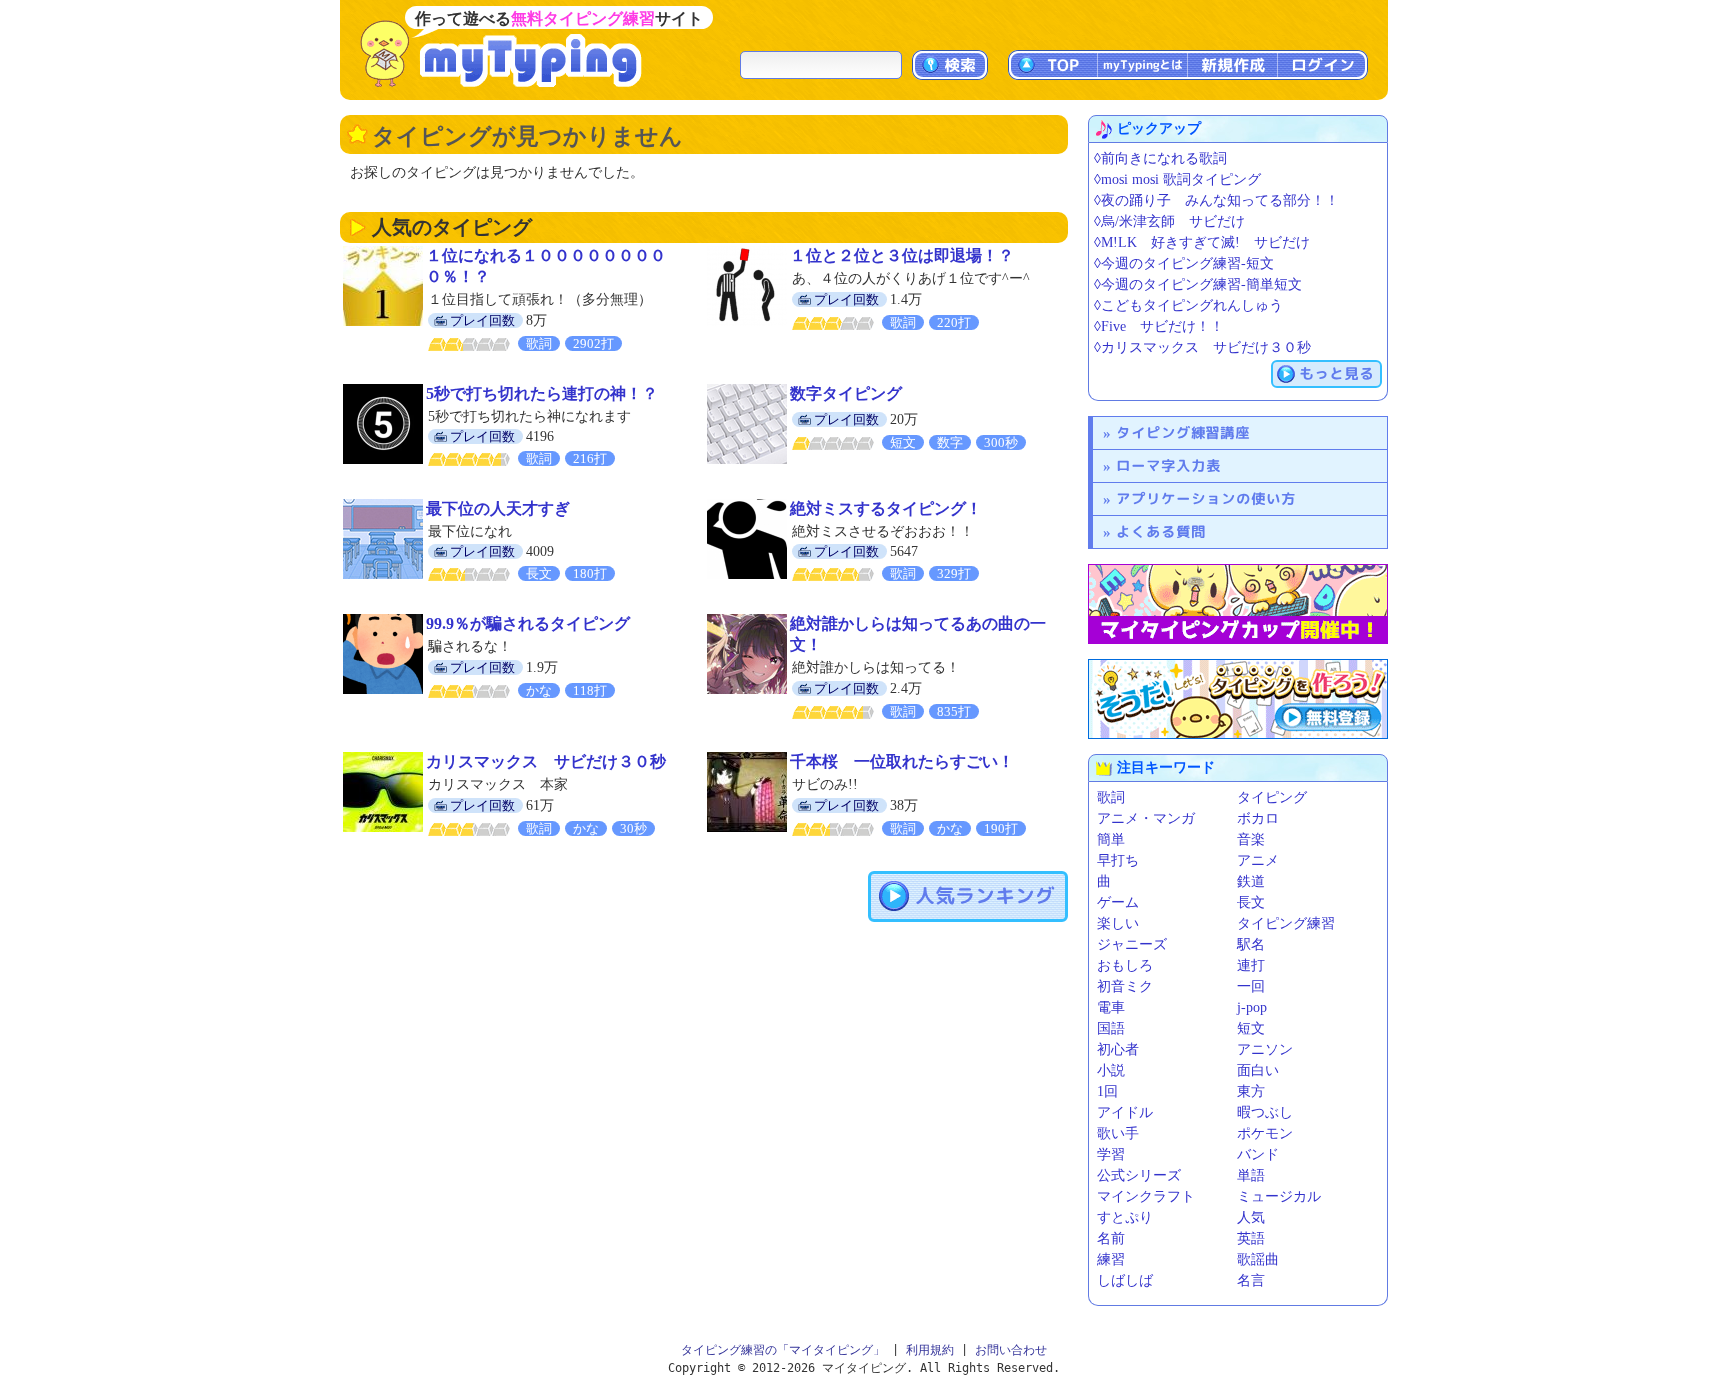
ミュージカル (1279, 1196)
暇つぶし (1265, 1112)
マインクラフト (1146, 1196)
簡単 (1111, 839)
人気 (1251, 1217)
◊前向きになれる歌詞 (1160, 158)
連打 (1251, 965)
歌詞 (1111, 797)
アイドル (1125, 1112)
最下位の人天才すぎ (498, 508)
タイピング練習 (1286, 923)
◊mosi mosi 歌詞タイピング (1177, 179)
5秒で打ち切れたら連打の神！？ (542, 393)
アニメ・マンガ (1146, 818)
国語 (1111, 1028)
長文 (1251, 902)
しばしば (1125, 1280)
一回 (1251, 986)
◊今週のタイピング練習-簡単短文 (1198, 284)
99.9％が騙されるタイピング (528, 623)
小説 (1111, 1070)
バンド (1258, 1154)
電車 (1111, 1007)
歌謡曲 (1258, 1259)
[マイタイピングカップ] (1238, 604)
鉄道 (1251, 881)
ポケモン (1265, 1133)
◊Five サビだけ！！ (1159, 326)
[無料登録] (1238, 699)
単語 (1251, 1175)
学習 (1111, 1154)
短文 (1251, 1028)
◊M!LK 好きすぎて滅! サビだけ (1202, 242)
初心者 (1118, 1049)
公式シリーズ (1139, 1175)
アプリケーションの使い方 (1206, 498)
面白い (1258, 1070)
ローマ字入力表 (1168, 465)
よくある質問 (1161, 531)
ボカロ (1258, 818)
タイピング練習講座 (1183, 432)
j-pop (1252, 1007)
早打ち (1118, 860)
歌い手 (1118, 1133)
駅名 (1251, 944)
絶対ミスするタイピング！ (886, 508)
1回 (1107, 1091)
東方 (1251, 1091)
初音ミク (1125, 986)
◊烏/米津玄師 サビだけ (1169, 221)
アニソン (1265, 1049)
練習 (1111, 1259)
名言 (1251, 1280)
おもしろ (1125, 965)
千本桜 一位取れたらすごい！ (902, 761)
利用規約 (930, 1350)
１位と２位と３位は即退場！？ (902, 255)
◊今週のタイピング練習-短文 (1184, 263)
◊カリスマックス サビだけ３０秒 (1202, 347)
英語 (1251, 1238)
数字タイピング (846, 393)
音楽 (1251, 839)
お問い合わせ (1011, 1350)
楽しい (1118, 923)
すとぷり (1125, 1217)
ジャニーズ (1132, 944)
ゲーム (1118, 902)
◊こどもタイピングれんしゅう (1188, 305)
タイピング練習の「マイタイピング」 (783, 1350)
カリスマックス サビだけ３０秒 (546, 761)
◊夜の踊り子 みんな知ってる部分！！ (1216, 200)
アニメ (1258, 860)
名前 (1111, 1238)
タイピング (1272, 797)
